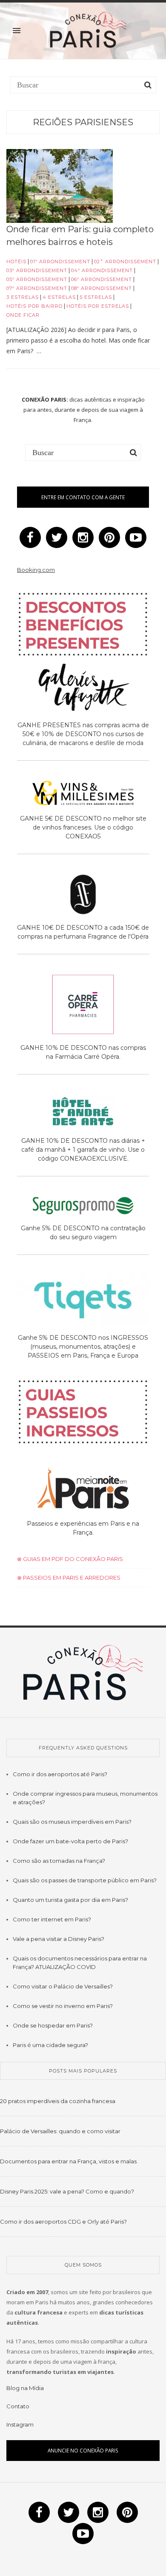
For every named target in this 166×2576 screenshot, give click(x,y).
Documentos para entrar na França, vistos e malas (68, 2161)
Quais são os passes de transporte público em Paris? (85, 1880)
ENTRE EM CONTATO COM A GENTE (83, 497)
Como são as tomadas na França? (59, 1861)
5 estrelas (96, 297)
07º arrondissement (37, 288)
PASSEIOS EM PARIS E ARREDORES (71, 1578)
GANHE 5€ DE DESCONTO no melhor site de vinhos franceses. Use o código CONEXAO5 (83, 827)
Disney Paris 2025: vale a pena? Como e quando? (67, 2191)
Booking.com (36, 570)
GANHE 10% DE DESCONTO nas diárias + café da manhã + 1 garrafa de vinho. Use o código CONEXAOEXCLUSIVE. (83, 1150)
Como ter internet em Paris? (52, 1919)
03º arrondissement (37, 270)
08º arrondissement (102, 288)
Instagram (20, 2424)
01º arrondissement (60, 262)
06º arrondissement (102, 279)
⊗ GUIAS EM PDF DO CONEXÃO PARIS (70, 1559)
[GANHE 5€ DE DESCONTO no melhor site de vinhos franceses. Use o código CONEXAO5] (83, 794)
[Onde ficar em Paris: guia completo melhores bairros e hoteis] (60, 186)
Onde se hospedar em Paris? (53, 2025)
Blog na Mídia (25, 2388)
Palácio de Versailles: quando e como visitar (60, 2131)
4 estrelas (59, 297)
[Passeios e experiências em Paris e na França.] (83, 1489)
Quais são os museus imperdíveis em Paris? (72, 1822)
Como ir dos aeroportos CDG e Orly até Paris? (63, 2222)
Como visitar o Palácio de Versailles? (63, 1986)
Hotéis (16, 262)
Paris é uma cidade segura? (50, 2045)
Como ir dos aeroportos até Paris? (60, 1774)
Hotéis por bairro (34, 306)
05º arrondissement (37, 279)
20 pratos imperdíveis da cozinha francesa (58, 2101)
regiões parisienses (83, 122)
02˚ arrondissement (125, 262)
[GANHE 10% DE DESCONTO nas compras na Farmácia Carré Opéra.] (83, 1006)
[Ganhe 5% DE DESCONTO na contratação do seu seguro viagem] (83, 1207)
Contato (18, 2406)
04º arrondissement (102, 270)
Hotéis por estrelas (98, 306)
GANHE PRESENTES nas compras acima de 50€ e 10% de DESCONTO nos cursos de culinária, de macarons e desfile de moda (83, 734)
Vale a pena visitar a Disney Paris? (59, 1939)
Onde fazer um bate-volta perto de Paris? (70, 1841)
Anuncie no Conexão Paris (83, 2450)
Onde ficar (23, 315)
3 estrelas (23, 297)
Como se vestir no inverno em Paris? (63, 2006)
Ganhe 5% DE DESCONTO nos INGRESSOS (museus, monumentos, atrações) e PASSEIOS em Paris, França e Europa (83, 1347)
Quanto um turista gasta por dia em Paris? (70, 1900)
